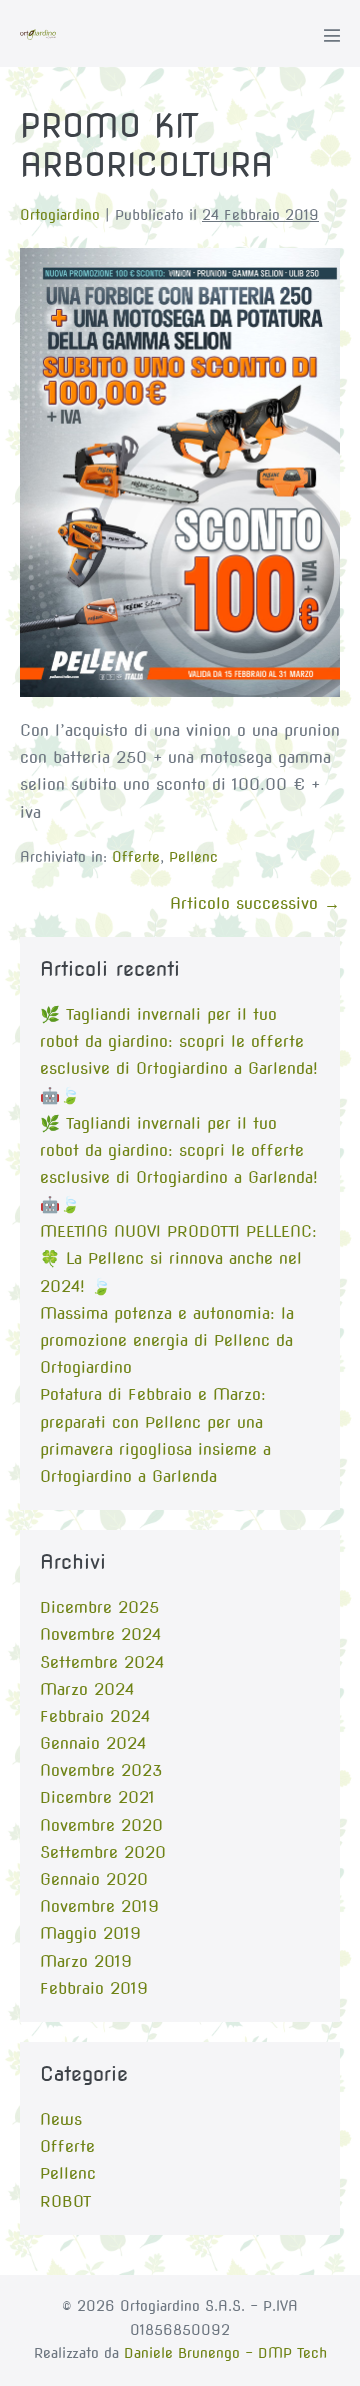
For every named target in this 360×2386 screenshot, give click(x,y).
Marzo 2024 (87, 1689)
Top (337, 2358)
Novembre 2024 (100, 1634)
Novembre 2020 (101, 1825)
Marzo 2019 (86, 1961)
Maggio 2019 (90, 1933)
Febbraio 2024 (95, 1716)
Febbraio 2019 (94, 1988)
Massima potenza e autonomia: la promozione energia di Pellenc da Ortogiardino (167, 1340)
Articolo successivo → (255, 903)
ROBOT (65, 2201)
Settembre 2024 (102, 1662)
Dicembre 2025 (99, 1607)
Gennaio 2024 (93, 1743)
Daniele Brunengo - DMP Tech (225, 2353)
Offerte (136, 857)
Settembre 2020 (103, 1852)
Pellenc (193, 857)
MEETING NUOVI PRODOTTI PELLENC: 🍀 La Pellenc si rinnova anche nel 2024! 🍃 (178, 1258)
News (61, 2119)
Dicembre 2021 (97, 1797)
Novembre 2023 (101, 1770)
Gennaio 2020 (94, 1879)
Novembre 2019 (99, 1906)
